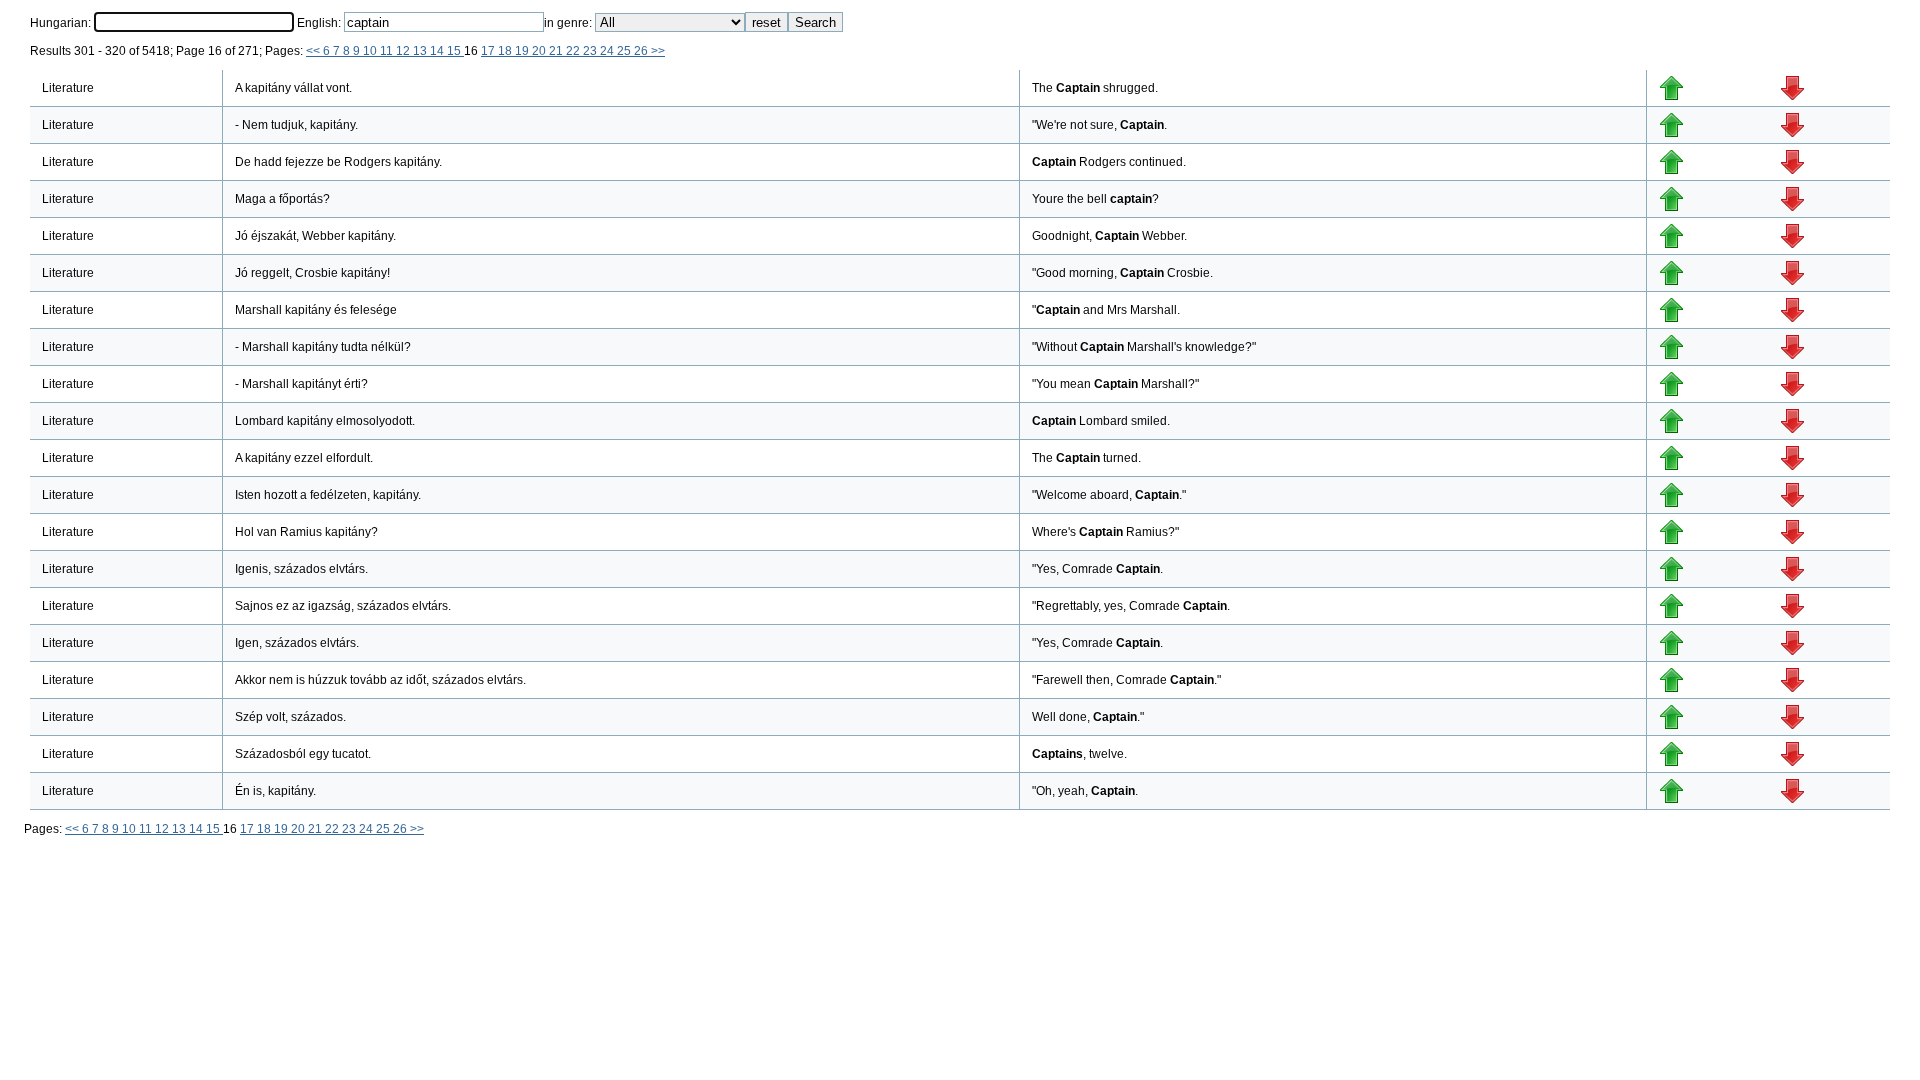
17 (489, 51)
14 (438, 51)
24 (608, 51)
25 (625, 51)
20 (540, 51)
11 (388, 51)
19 (523, 51)
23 (591, 51)
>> (658, 51)
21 (557, 51)
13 (421, 51)
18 (506, 51)
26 (642, 51)
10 (371, 51)
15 (455, 51)
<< (314, 51)
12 (404, 51)
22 (574, 51)
